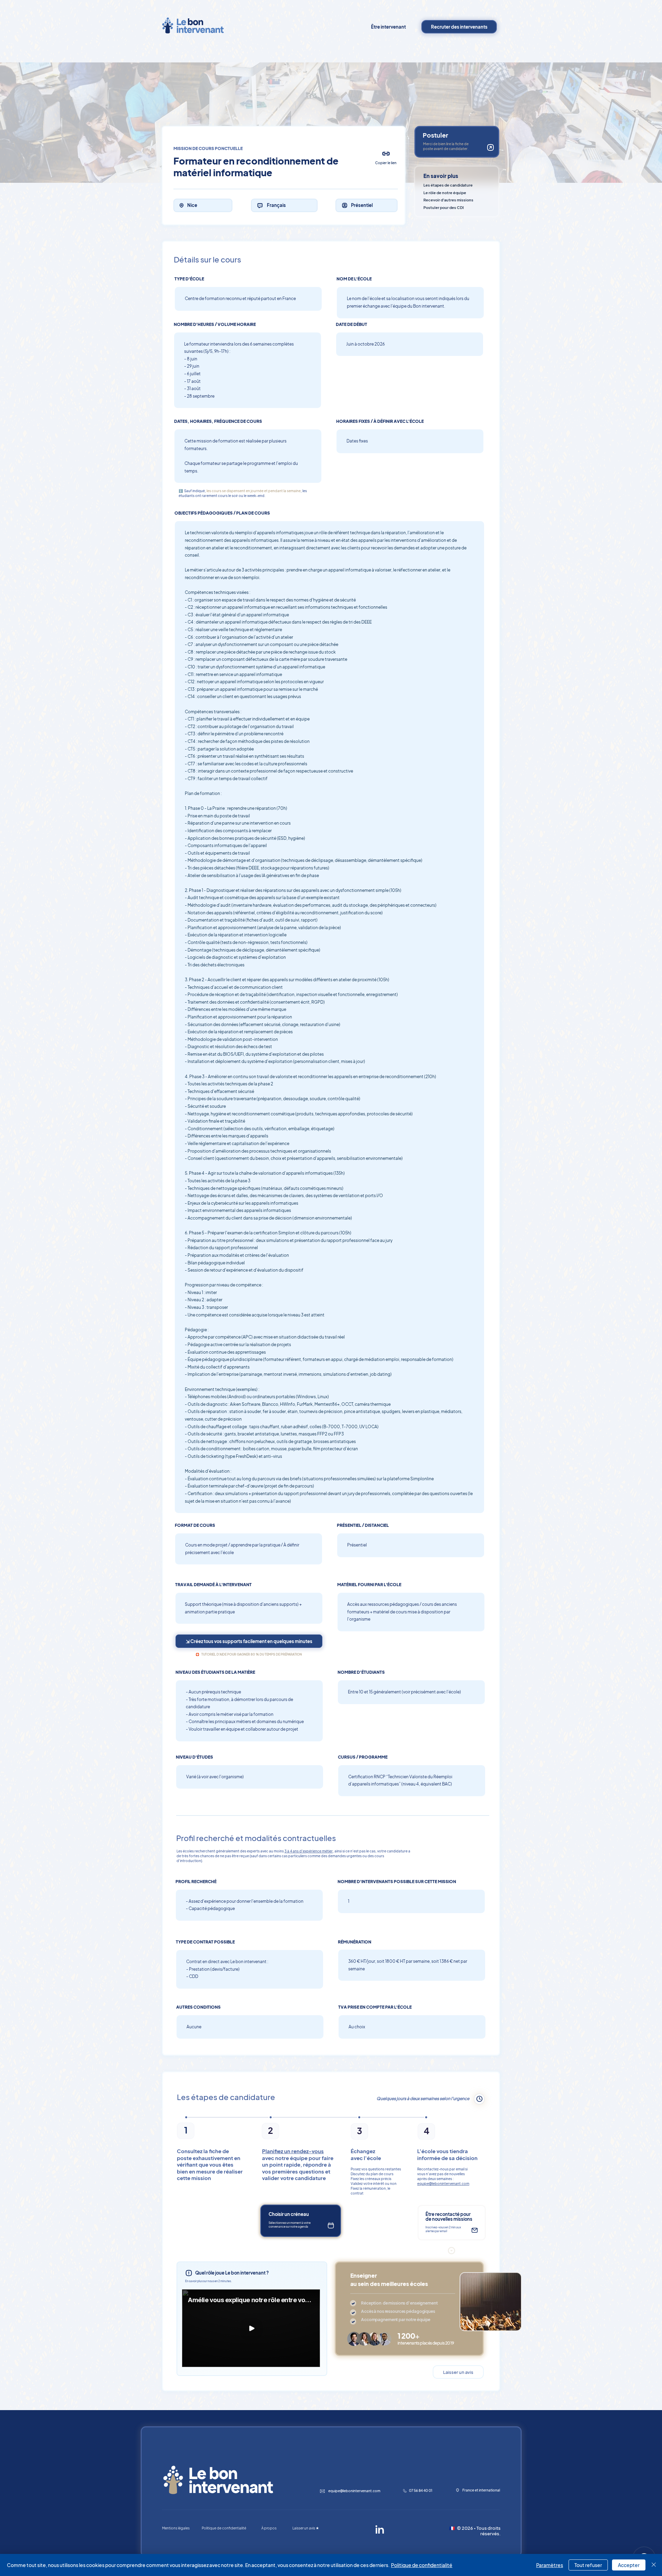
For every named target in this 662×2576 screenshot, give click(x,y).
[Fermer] (654, 2565)
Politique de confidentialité (422, 2565)
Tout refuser (588, 2565)
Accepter (629, 2565)
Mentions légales (176, 2528)
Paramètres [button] (550, 2565)
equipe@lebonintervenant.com (443, 2184)
